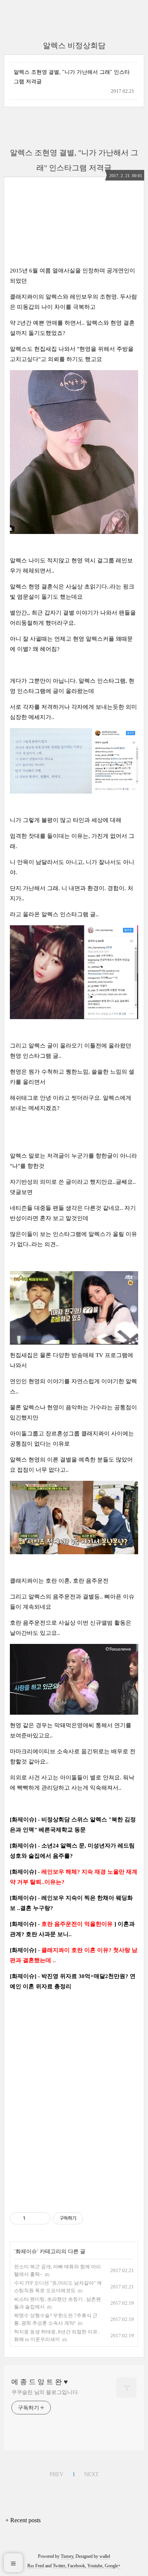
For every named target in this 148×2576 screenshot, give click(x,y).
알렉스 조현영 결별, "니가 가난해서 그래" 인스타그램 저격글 (72, 77)
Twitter (59, 2566)
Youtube (95, 2566)
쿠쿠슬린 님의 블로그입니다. (45, 2392)
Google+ (113, 2566)
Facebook (76, 2566)
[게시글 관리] (42, 2218)
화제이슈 (26, 2251)
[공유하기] (32, 2218)
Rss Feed (36, 2566)
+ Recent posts (23, 2520)
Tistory (67, 2556)
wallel (105, 2556)
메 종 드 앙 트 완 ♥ (40, 2382)
